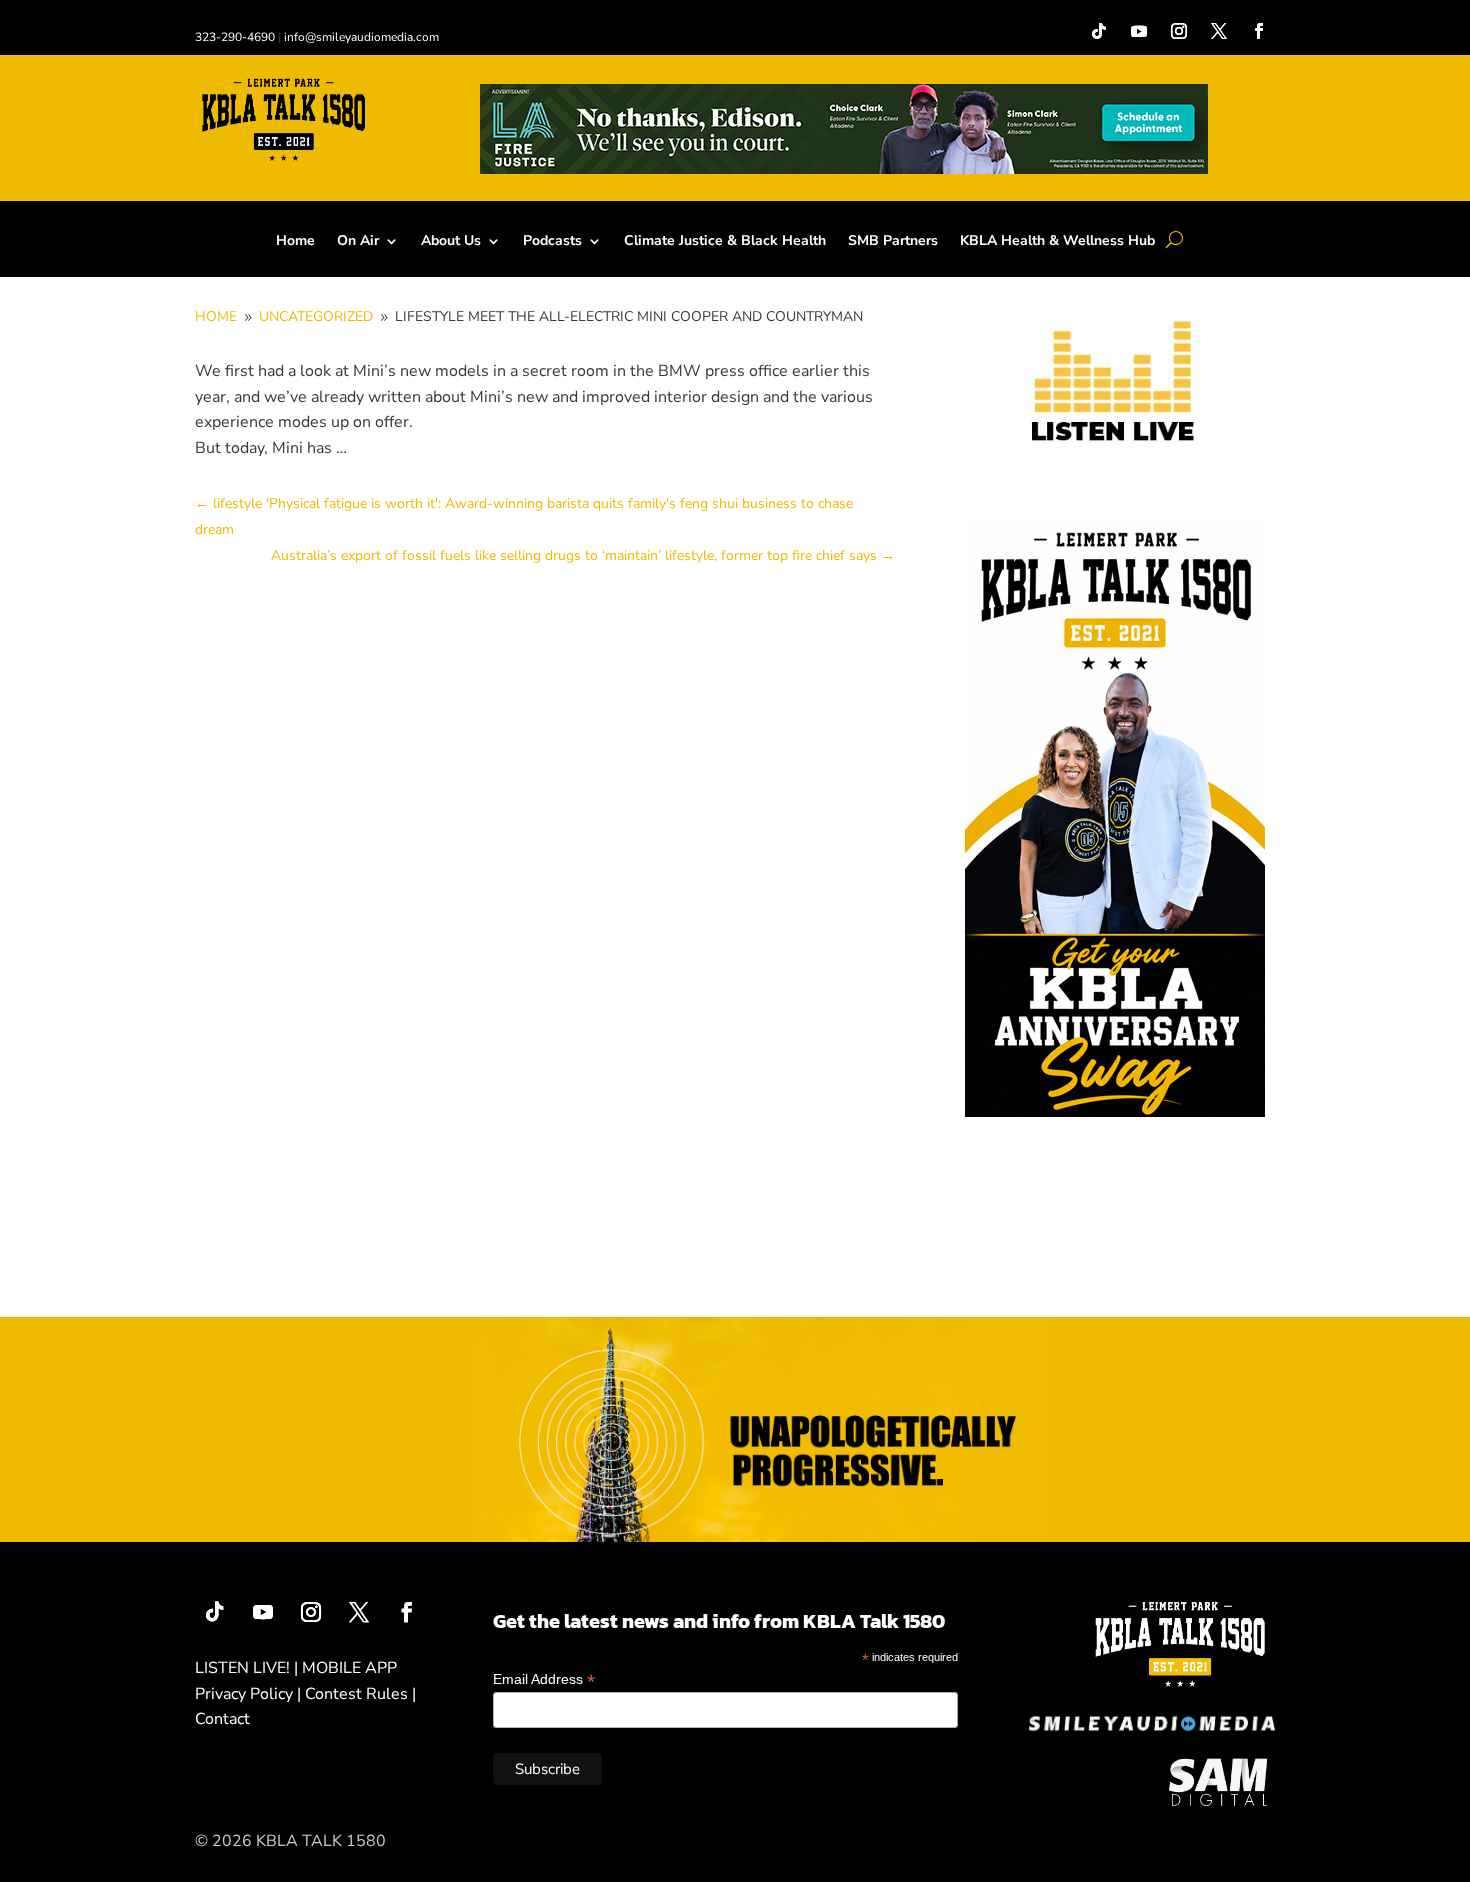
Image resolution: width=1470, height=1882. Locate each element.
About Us (451, 242)
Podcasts (552, 242)
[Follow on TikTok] (1099, 31)
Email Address (544, 1679)
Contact (222, 1719)
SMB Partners (893, 242)
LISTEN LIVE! (242, 1668)
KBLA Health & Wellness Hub (1057, 242)
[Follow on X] (1219, 31)
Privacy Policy (244, 1694)
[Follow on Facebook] (1259, 31)
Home (295, 242)
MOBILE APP (349, 1668)
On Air (358, 242)
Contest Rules (356, 1694)
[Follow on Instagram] (1179, 31)
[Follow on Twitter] (359, 1612)
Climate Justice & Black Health (725, 242)
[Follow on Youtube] (1139, 31)
